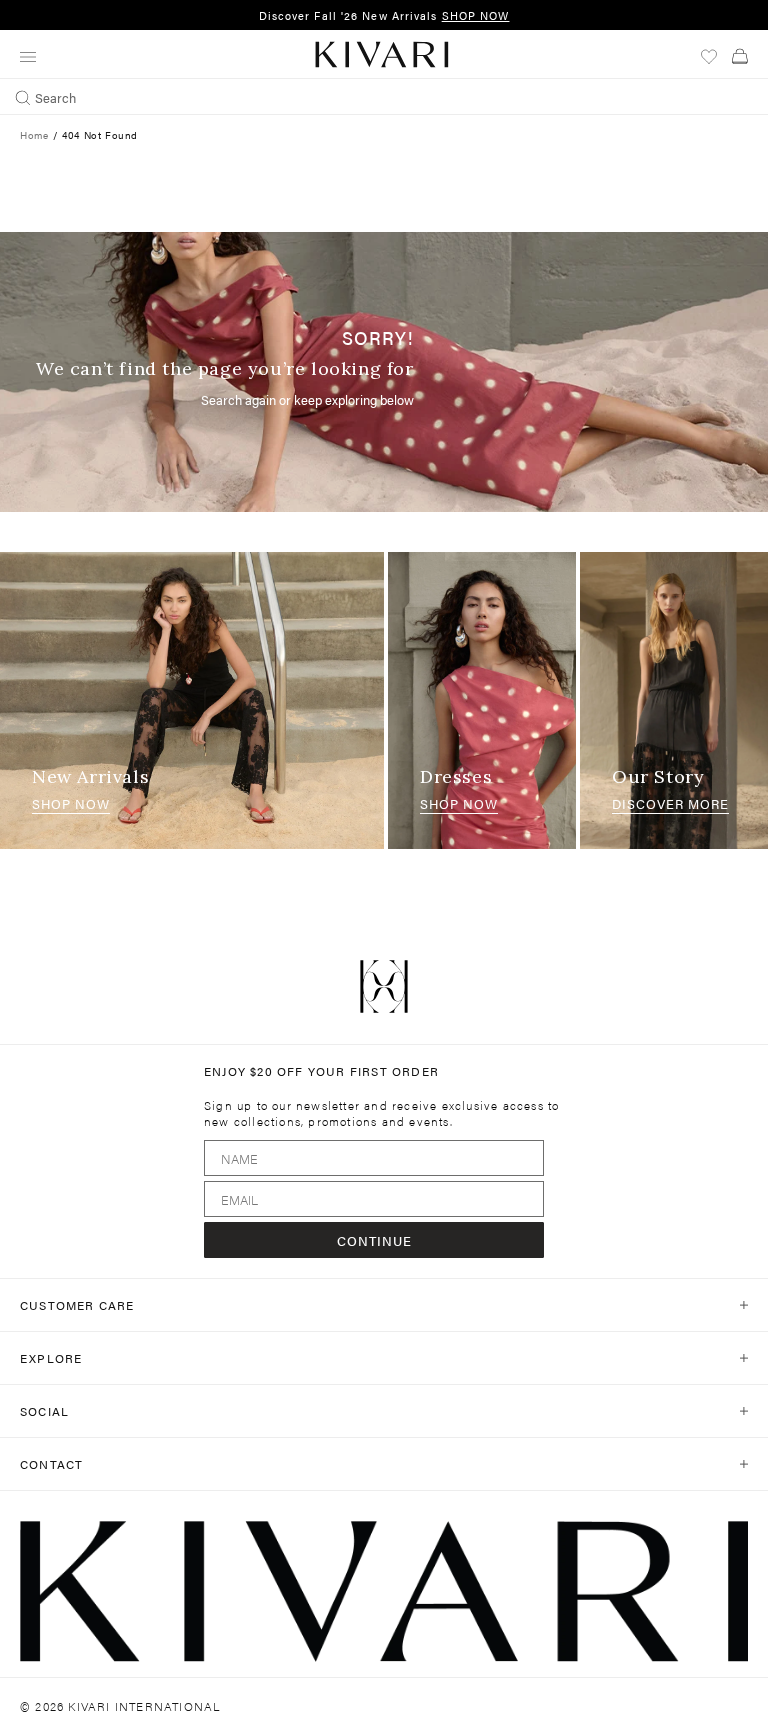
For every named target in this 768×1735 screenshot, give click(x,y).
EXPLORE (51, 1358)
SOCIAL (44, 1411)
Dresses (456, 776)
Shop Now (71, 803)
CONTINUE (374, 1240)
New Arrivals (90, 776)
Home (34, 135)
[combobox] (384, 97)
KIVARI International (144, 1706)
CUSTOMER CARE (77, 1305)
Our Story (658, 776)
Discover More (670, 803)
